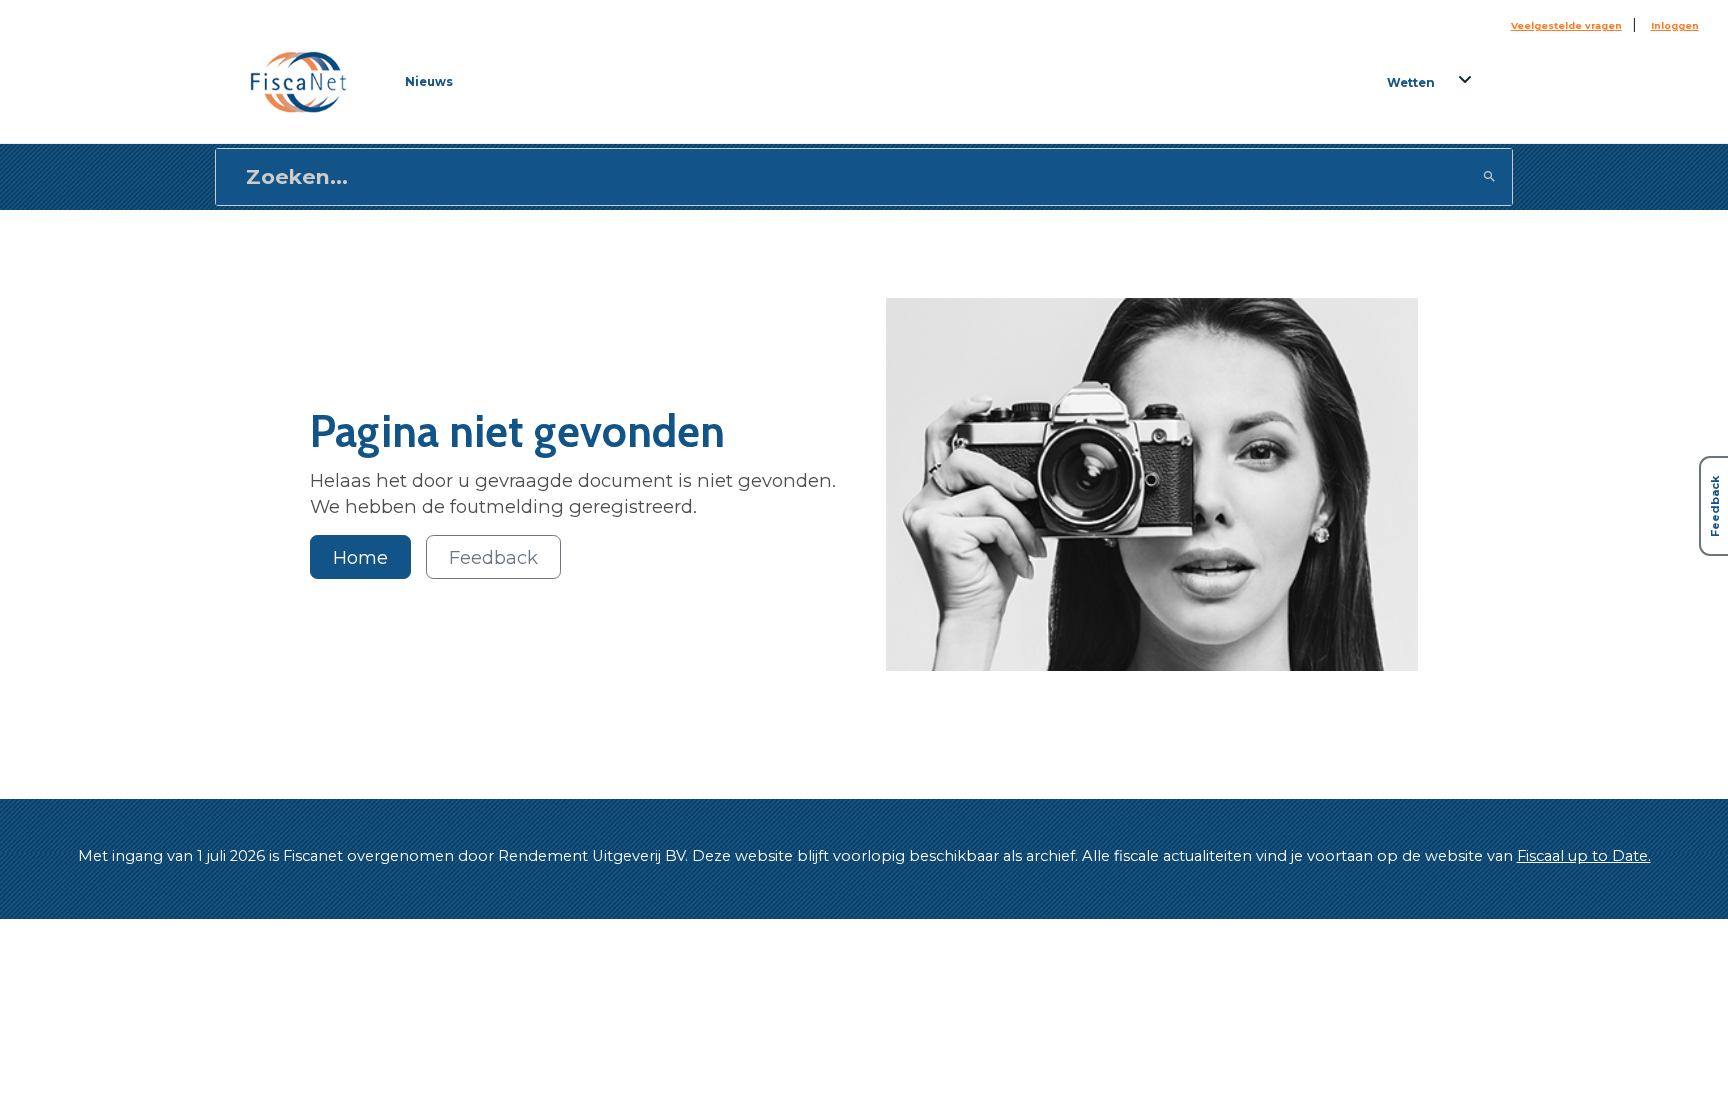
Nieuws (429, 82)
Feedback (493, 557)
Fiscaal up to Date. (1584, 856)
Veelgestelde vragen (1566, 25)
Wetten (1411, 83)
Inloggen (1675, 25)
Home (360, 557)
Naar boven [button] (102, 1075)
